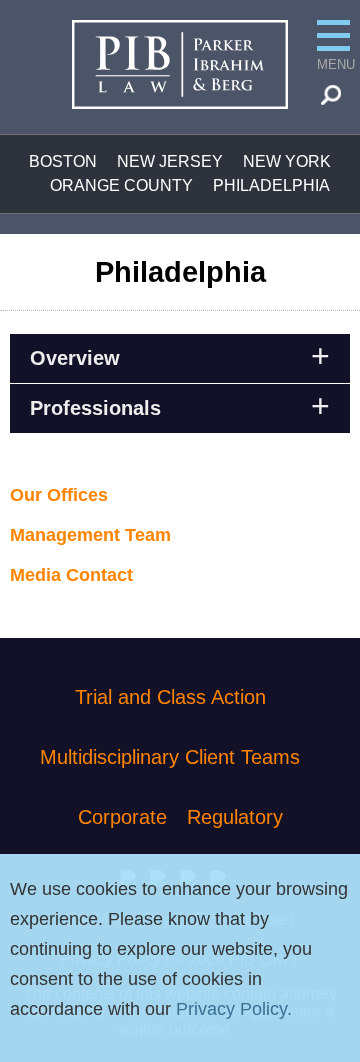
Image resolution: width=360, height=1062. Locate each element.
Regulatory (235, 817)
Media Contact (71, 575)
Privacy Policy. (234, 1009)
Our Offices (59, 495)
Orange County (121, 185)
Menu (333, 64)
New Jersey (170, 161)
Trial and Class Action (170, 697)
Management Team (90, 535)
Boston (63, 161)
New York (287, 161)
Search (337, 100)
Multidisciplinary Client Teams (170, 757)
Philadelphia (271, 185)
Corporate (122, 817)
